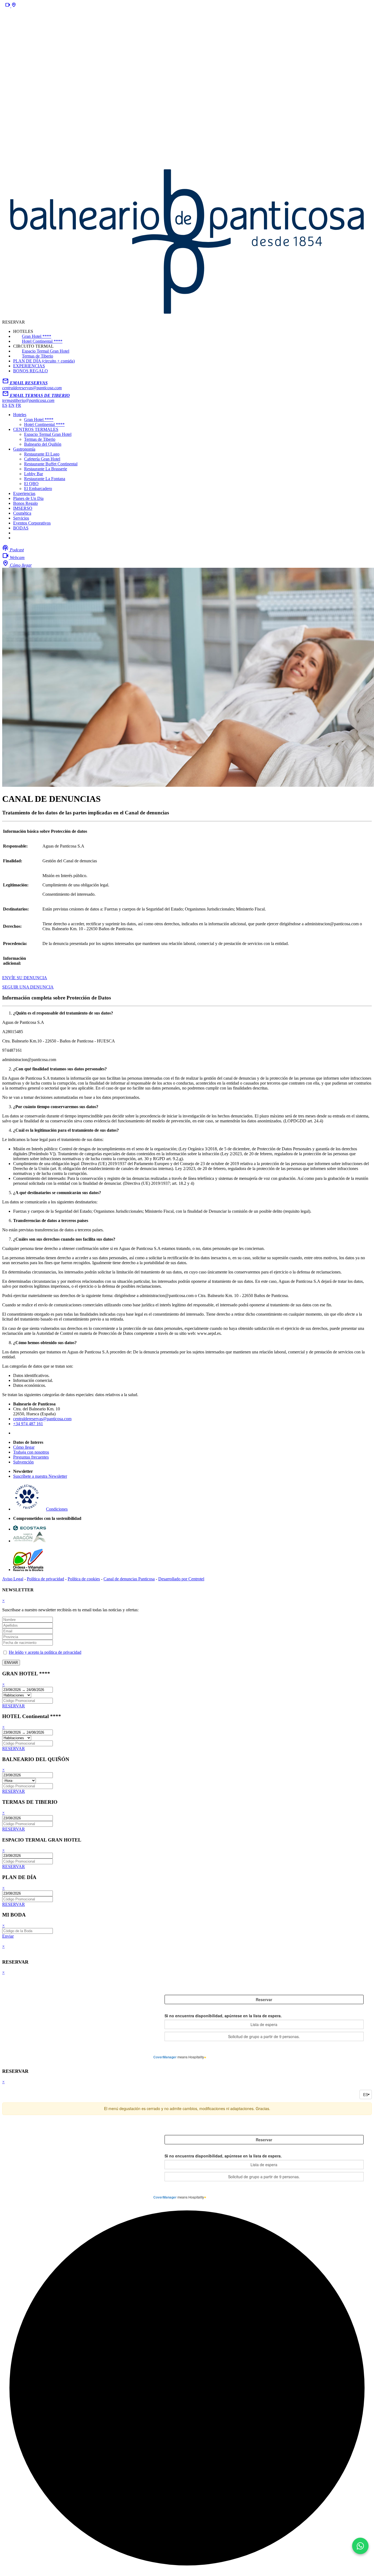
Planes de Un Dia (28, 498)
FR (18, 405)
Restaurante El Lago (42, 454)
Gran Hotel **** (37, 336)
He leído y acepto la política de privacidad (45, 1652)
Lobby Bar (34, 474)
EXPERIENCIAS (29, 366)
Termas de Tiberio (38, 356)
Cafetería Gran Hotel (42, 459)
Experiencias (24, 493)
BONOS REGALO (31, 371)
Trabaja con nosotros (34, 538)
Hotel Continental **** (42, 341)
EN (11, 405)
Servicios (21, 518)
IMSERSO (23, 508)
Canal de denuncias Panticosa (129, 1579)
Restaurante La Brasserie (46, 469)
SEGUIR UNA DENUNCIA (28, 987)
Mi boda (23, 533)
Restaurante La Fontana (45, 479)
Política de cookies (84, 1579)
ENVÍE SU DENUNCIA (25, 978)
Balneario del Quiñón (43, 444)
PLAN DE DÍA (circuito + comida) (44, 361)
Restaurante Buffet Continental (51, 464)
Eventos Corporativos (32, 523)
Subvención (23, 1462)
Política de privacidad (45, 1579)
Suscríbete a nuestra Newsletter (40, 1476)
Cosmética (22, 513)
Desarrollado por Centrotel (181, 1579)
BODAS (21, 528)
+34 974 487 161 (28, 1424)
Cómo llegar (24, 1447)
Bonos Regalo (25, 503)
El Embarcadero (38, 489)
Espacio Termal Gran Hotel (46, 351)
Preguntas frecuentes (31, 1457)
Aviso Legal (13, 1579)
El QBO (31, 484)
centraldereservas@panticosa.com (42, 1419)
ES (5, 405)
